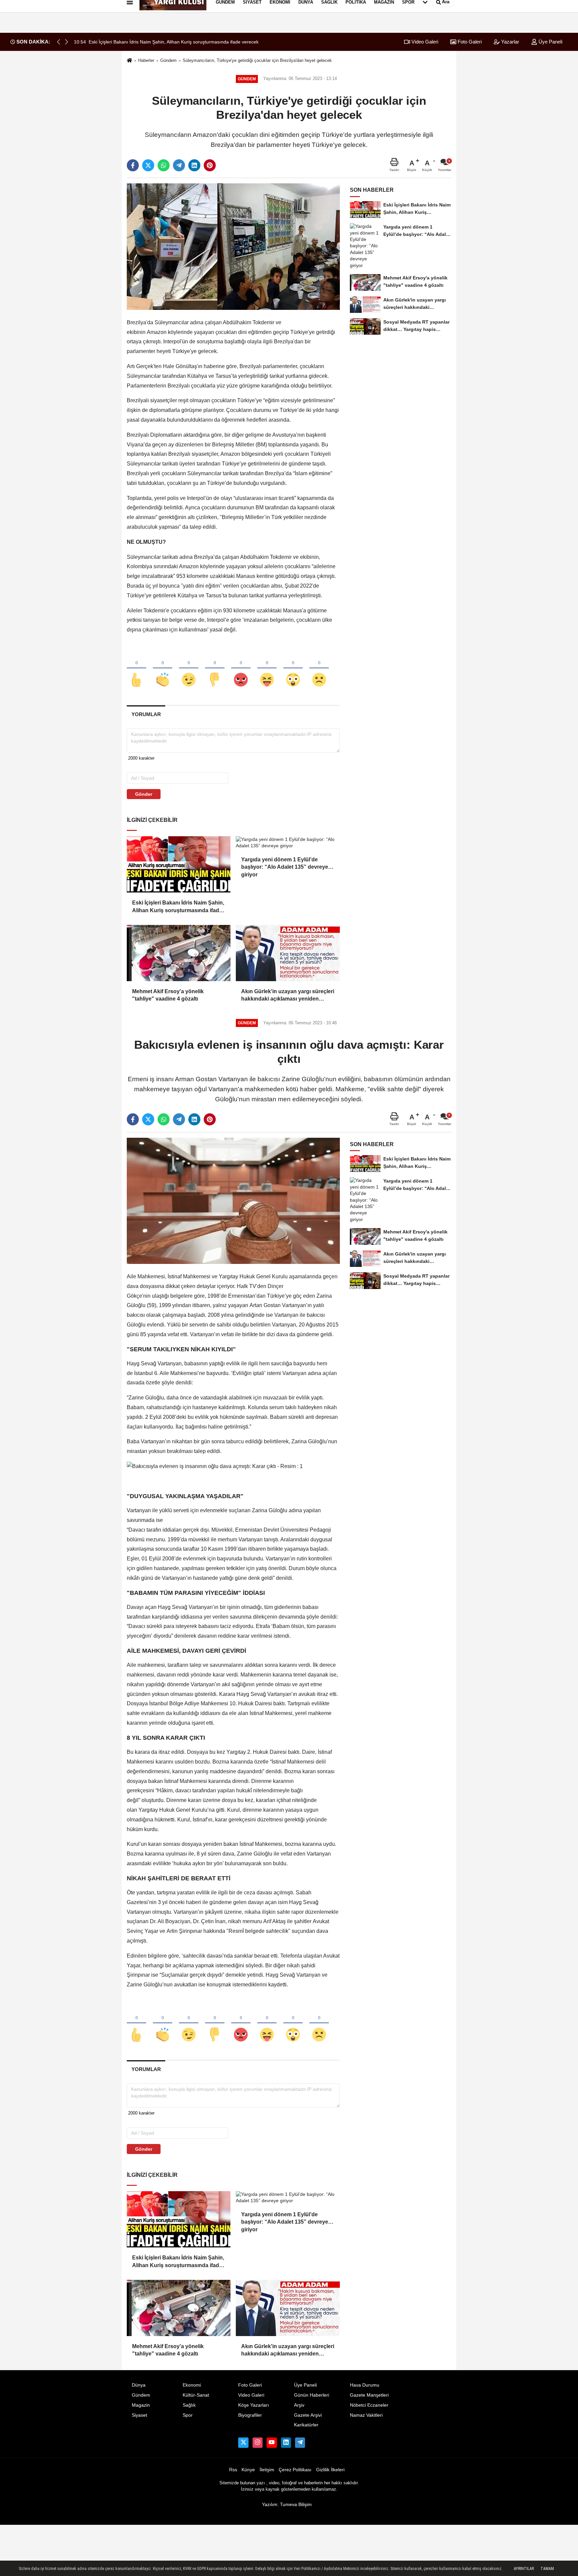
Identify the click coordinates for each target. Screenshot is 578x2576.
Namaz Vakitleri (366, 2415)
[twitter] (148, 165)
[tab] (146, 714)
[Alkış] (163, 669)
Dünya (139, 2385)
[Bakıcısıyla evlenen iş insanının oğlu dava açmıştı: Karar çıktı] (233, 1200)
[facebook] (133, 165)
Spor (188, 2415)
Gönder (144, 794)
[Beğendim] (136, 669)
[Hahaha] (267, 669)
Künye (248, 2470)
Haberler (146, 60)
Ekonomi (192, 2385)
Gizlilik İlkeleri (330, 2470)
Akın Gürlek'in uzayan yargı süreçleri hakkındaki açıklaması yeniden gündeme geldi (288, 996)
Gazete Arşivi (308, 2415)
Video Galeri (424, 42)
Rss (233, 2470)
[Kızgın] (241, 669)
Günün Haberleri (312, 2395)
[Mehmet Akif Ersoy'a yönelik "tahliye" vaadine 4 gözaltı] (179, 953)
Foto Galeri (469, 42)
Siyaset (139, 2415)
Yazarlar (509, 42)
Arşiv (299, 2405)
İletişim (267, 2470)
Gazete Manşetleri (369, 2395)
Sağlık (189, 2405)
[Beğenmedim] (215, 669)
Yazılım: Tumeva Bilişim (287, 2505)
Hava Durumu (365, 2385)
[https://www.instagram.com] (258, 2442)
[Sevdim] (189, 669)
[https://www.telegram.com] (300, 2442)
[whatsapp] (164, 165)
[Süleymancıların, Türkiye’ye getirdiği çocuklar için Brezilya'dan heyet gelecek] (233, 246)
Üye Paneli (550, 42)
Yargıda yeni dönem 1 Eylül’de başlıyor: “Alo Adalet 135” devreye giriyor (285, 864)
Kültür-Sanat (196, 2395)
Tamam (547, 2569)
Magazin (141, 2405)
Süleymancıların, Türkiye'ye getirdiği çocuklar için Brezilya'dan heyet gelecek (257, 60)
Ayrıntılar (524, 2569)
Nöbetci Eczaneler (369, 2405)
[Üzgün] (319, 669)
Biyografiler (250, 2415)
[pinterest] (210, 165)
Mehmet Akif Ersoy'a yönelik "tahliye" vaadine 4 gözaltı (168, 995)
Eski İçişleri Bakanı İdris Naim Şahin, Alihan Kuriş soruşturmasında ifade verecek (178, 907)
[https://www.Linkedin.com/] (286, 2442)
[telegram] (179, 165)
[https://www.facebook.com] (272, 2442)
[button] (67, 42)
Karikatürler (306, 2425)
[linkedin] (194, 165)
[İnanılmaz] (293, 669)
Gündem (168, 60)
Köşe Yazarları (254, 2405)
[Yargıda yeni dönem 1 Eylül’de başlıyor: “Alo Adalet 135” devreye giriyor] (288, 843)
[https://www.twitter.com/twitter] (243, 2442)
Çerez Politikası (295, 2470)
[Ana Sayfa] (129, 61)
